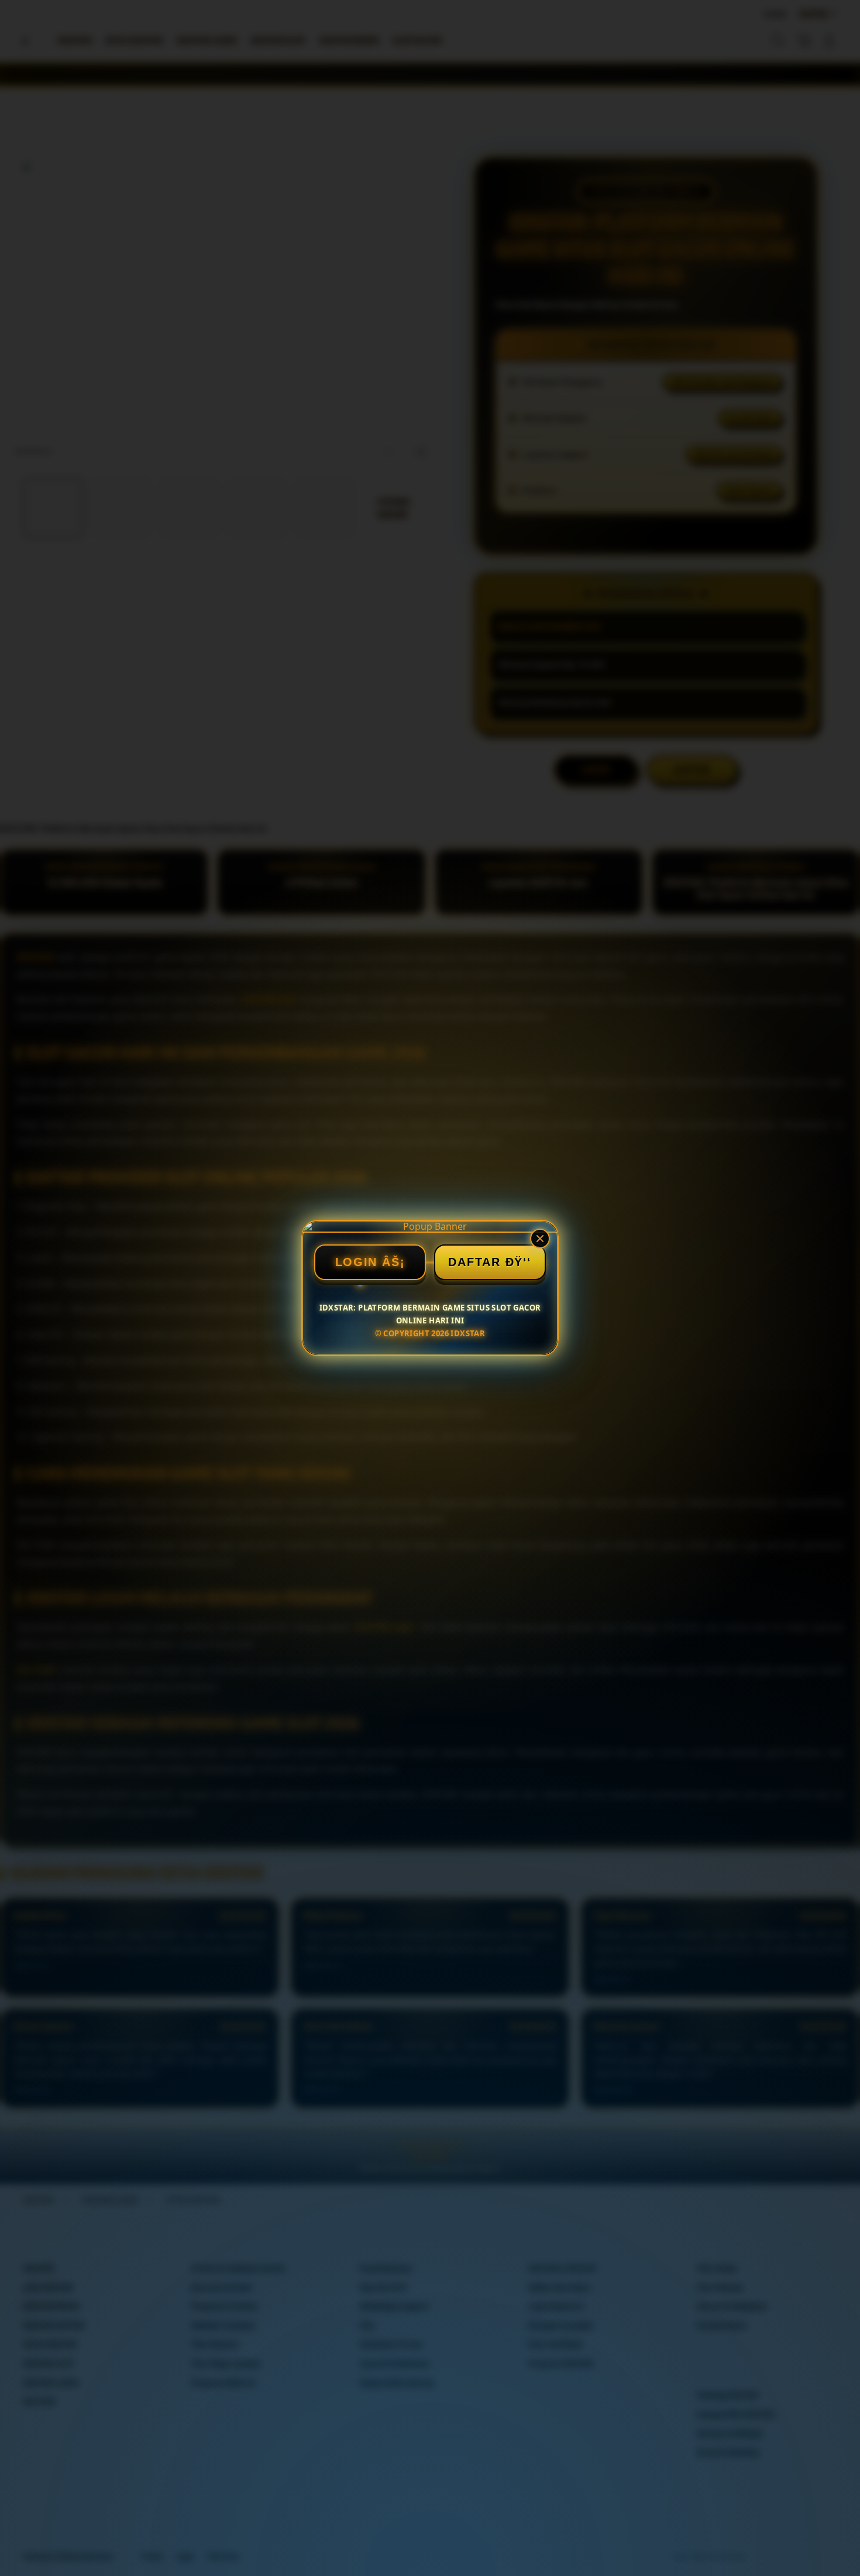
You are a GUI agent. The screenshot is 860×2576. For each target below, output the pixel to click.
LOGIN (357, 1262)
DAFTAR (474, 1262)
